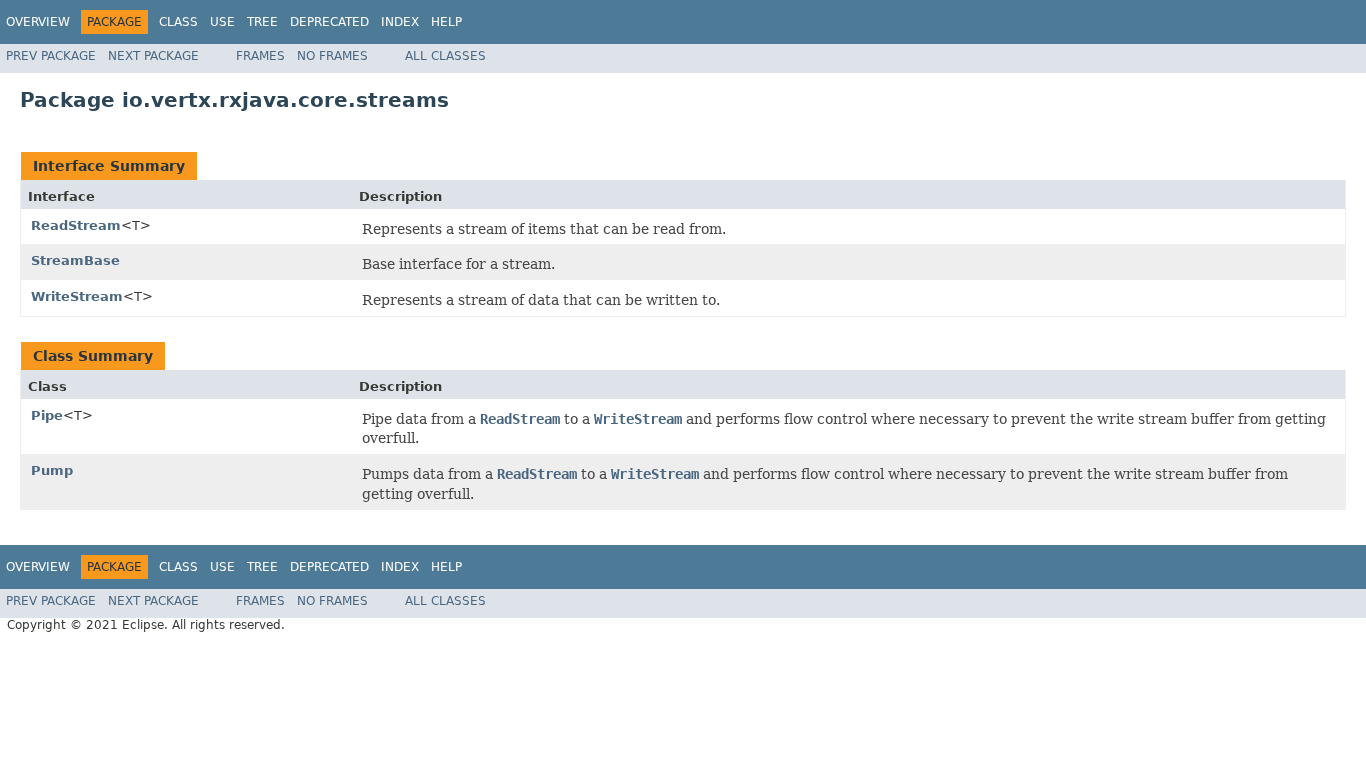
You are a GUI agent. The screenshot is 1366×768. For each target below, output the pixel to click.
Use (222, 22)
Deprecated (329, 22)
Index (400, 22)
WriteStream (77, 296)
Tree (262, 22)
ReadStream (76, 225)
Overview (38, 22)
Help (446, 22)
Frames (260, 56)
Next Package (153, 56)
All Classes (445, 56)
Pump (52, 470)
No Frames (332, 56)
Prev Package (51, 56)
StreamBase (75, 260)
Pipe (47, 415)
